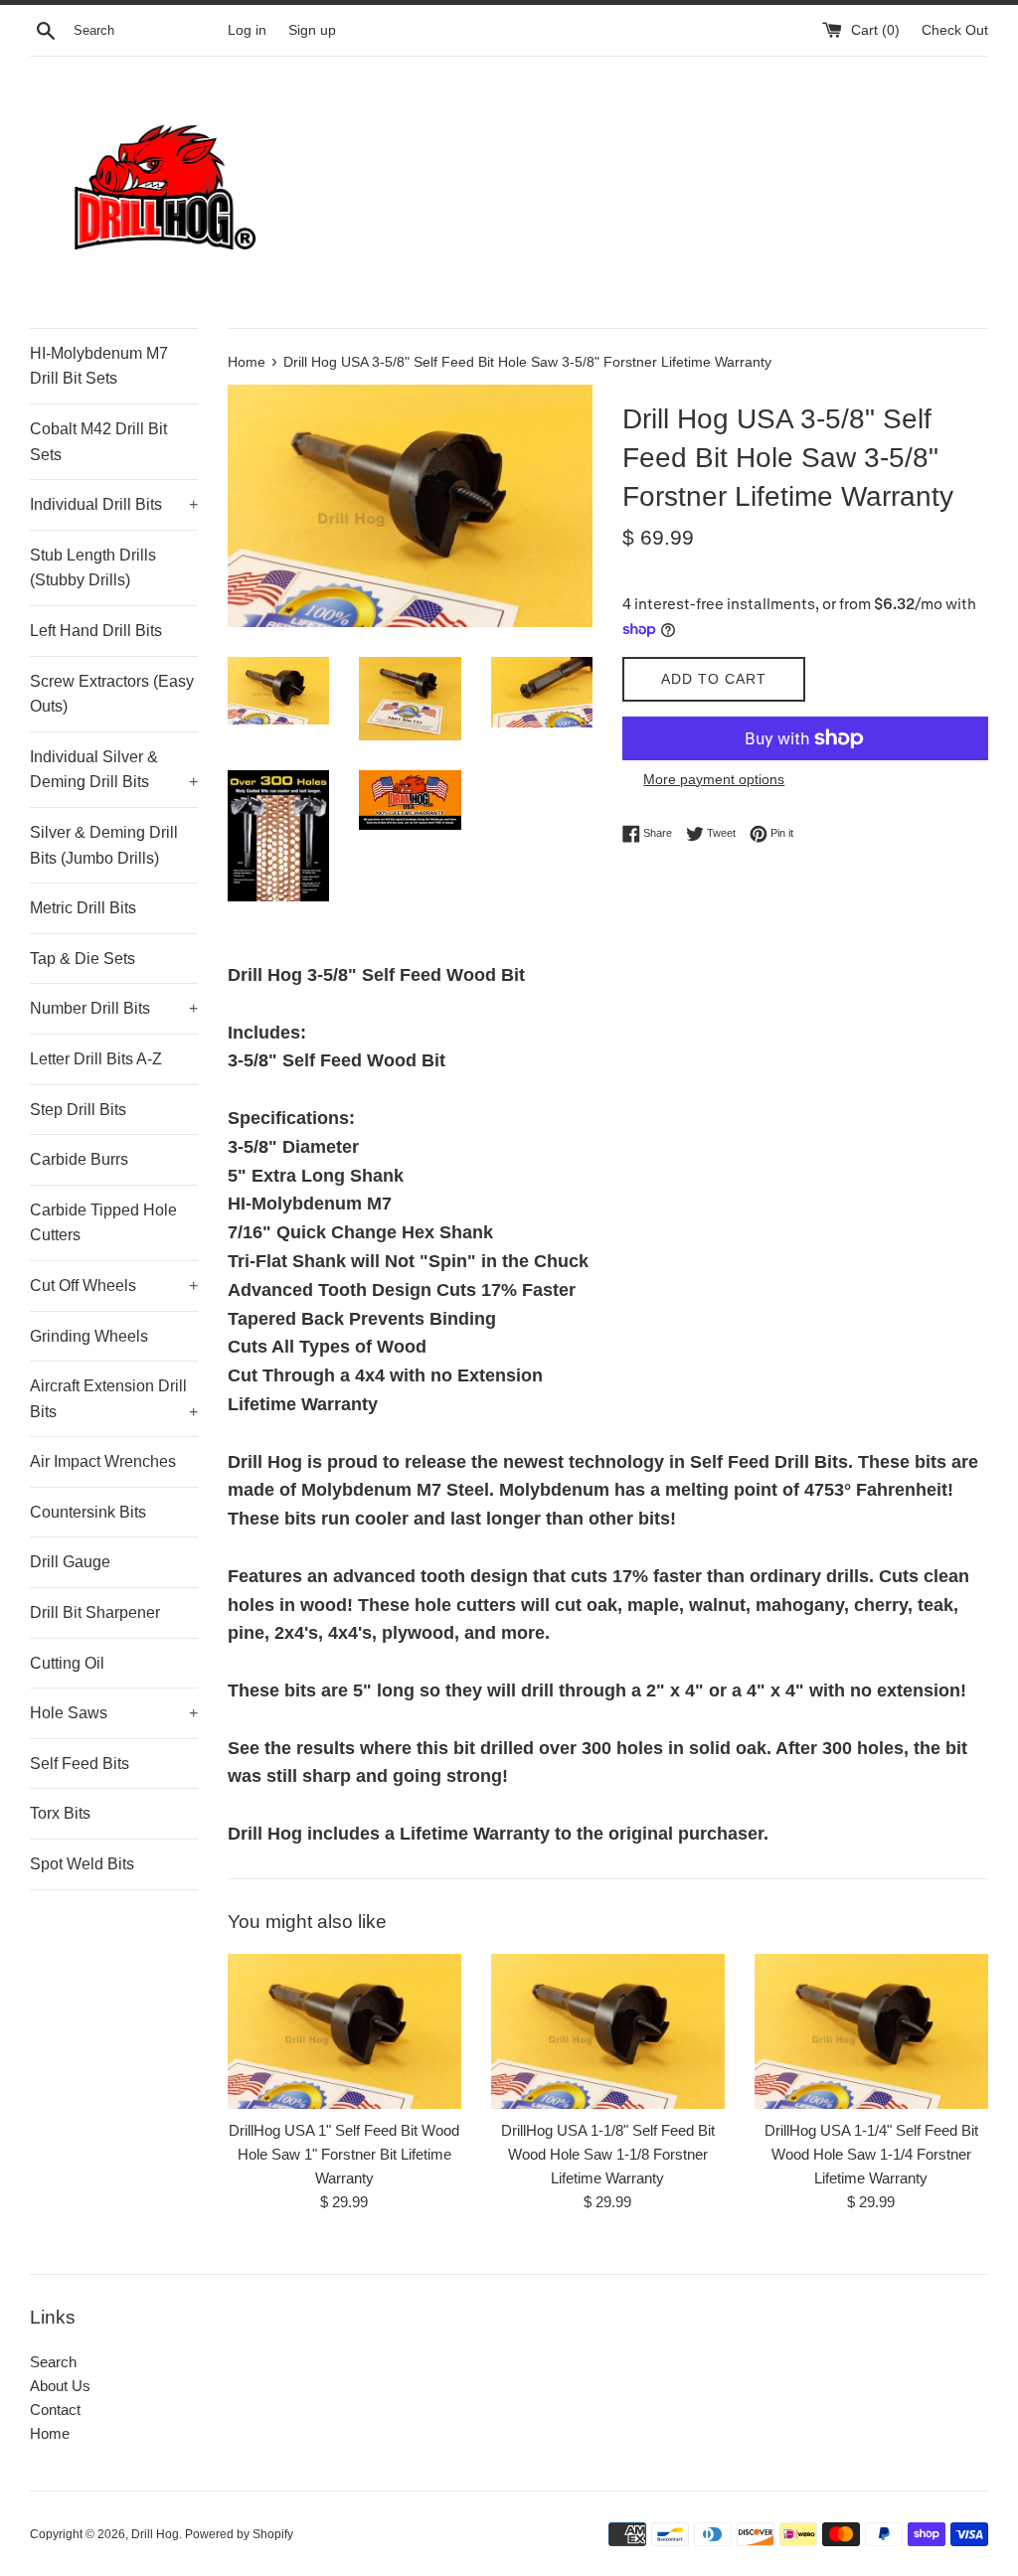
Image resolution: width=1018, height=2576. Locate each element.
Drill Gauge (70, 1562)
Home (50, 2433)
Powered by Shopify (239, 2534)
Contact (55, 2410)
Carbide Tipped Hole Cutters (103, 1223)
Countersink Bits (88, 1512)
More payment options (714, 779)
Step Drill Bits (78, 1110)
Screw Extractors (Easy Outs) (112, 694)
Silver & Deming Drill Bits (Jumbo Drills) (104, 845)
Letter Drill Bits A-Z (96, 1059)
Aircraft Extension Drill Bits (114, 1399)
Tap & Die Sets (83, 959)
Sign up (312, 30)
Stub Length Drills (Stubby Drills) (93, 568)
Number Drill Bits (114, 1008)
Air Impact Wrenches (103, 1461)
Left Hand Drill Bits (96, 631)
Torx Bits (60, 1813)
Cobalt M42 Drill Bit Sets (98, 442)
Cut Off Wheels (114, 1286)
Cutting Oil (67, 1663)
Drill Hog (155, 2534)
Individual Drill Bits (114, 504)
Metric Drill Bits (83, 908)
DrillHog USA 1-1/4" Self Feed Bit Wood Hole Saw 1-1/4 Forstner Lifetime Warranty (871, 2154)
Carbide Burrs (79, 1159)
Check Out (955, 30)
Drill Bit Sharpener (95, 1612)
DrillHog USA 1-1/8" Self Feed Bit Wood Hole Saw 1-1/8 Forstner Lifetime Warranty (608, 2154)
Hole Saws (114, 1713)
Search (53, 2362)
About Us (60, 2386)
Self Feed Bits (80, 1764)
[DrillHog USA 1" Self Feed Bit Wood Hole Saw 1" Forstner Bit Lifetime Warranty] (344, 2031)
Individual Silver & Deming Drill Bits (114, 770)
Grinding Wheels (89, 1336)
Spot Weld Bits (82, 1864)
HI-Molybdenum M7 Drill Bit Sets (99, 366)
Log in (247, 30)
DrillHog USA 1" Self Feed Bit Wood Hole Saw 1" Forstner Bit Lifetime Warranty (344, 2154)
